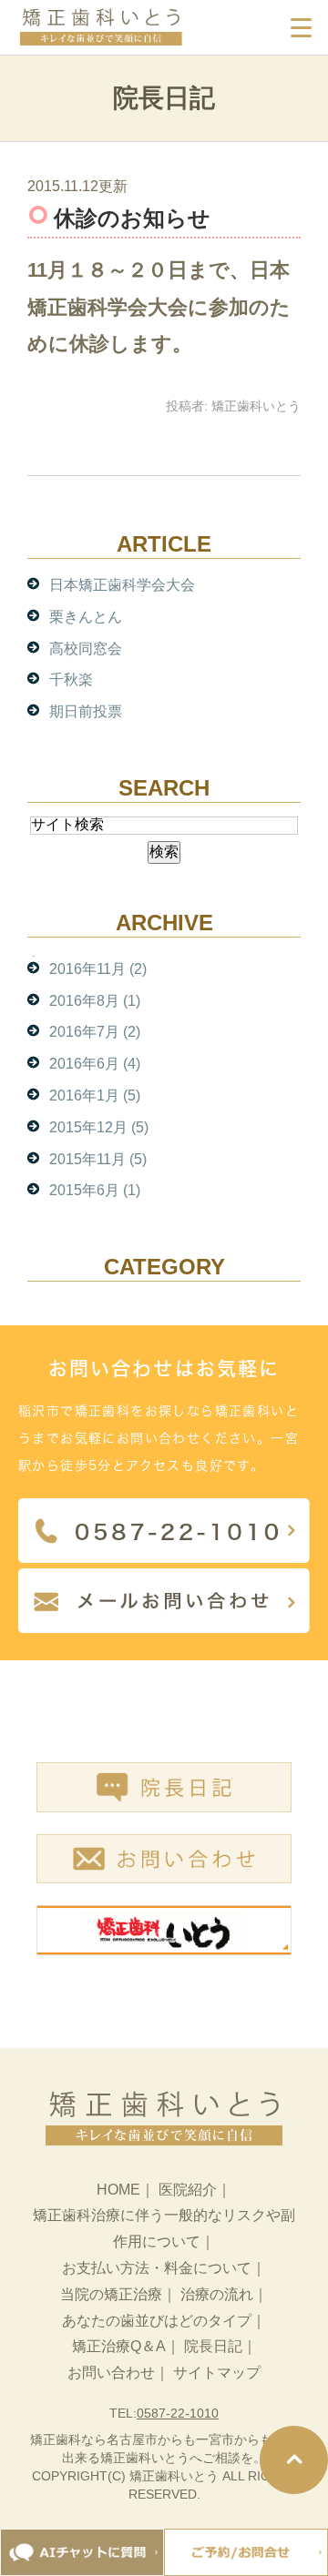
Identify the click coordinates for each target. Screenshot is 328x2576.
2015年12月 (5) (99, 1127)
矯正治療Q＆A (119, 2346)
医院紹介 (188, 2190)
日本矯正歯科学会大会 (122, 585)
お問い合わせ (111, 2373)
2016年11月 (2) (98, 969)
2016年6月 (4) (95, 1064)
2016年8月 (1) (95, 1001)
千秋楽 (71, 679)
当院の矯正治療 (111, 2294)
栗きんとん (86, 617)
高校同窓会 (86, 649)
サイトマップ (217, 2373)
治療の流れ (217, 2294)
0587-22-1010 (178, 2413)
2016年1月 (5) (95, 1095)
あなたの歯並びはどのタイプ (157, 2321)
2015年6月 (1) (95, 1190)
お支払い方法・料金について (157, 2268)
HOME (118, 2190)
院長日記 (213, 2346)
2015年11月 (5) (98, 1159)
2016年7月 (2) (95, 1032)
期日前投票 (86, 711)
